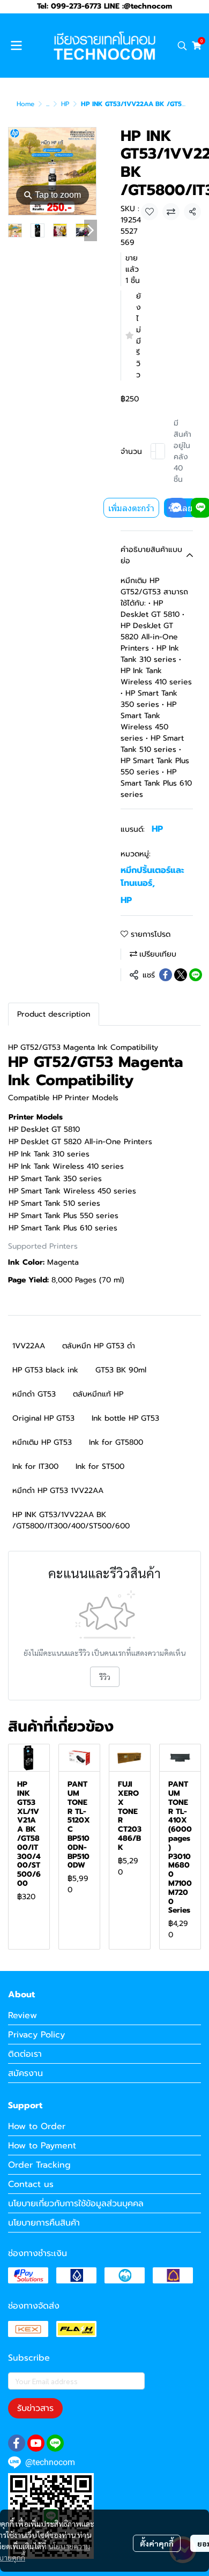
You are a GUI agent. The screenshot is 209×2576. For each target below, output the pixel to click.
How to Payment (42, 2146)
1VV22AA (29, 1346)
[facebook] (17, 2443)
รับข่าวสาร (35, 2408)
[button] (182, 46)
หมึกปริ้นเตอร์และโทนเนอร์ (152, 877)
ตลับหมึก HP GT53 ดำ (99, 1346)
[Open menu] (16, 46)
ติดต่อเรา (25, 2054)
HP (65, 104)
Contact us (31, 2184)
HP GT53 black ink (45, 1370)
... (48, 104)
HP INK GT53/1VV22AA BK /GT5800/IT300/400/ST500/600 (71, 1520)
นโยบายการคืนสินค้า (44, 2223)
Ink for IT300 (35, 1466)
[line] (55, 2443)
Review (23, 2015)
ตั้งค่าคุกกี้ (157, 2543)
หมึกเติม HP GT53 (42, 1442)
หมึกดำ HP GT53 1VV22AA (58, 1491)
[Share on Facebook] (166, 975)
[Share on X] (181, 975)
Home (25, 104)
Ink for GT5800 (116, 1442)
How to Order (37, 2126)
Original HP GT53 (43, 1418)
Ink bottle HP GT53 (125, 1418)
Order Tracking (39, 2165)
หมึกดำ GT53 (34, 1394)
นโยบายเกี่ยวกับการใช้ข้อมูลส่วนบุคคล (76, 2204)
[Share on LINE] (196, 975)
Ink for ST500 (100, 1466)
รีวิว (105, 1677)
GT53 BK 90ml (121, 1370)
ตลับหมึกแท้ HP (98, 1394)
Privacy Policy (36, 2035)
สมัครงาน (25, 2073)
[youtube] (36, 2443)
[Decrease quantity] (153, 451)
